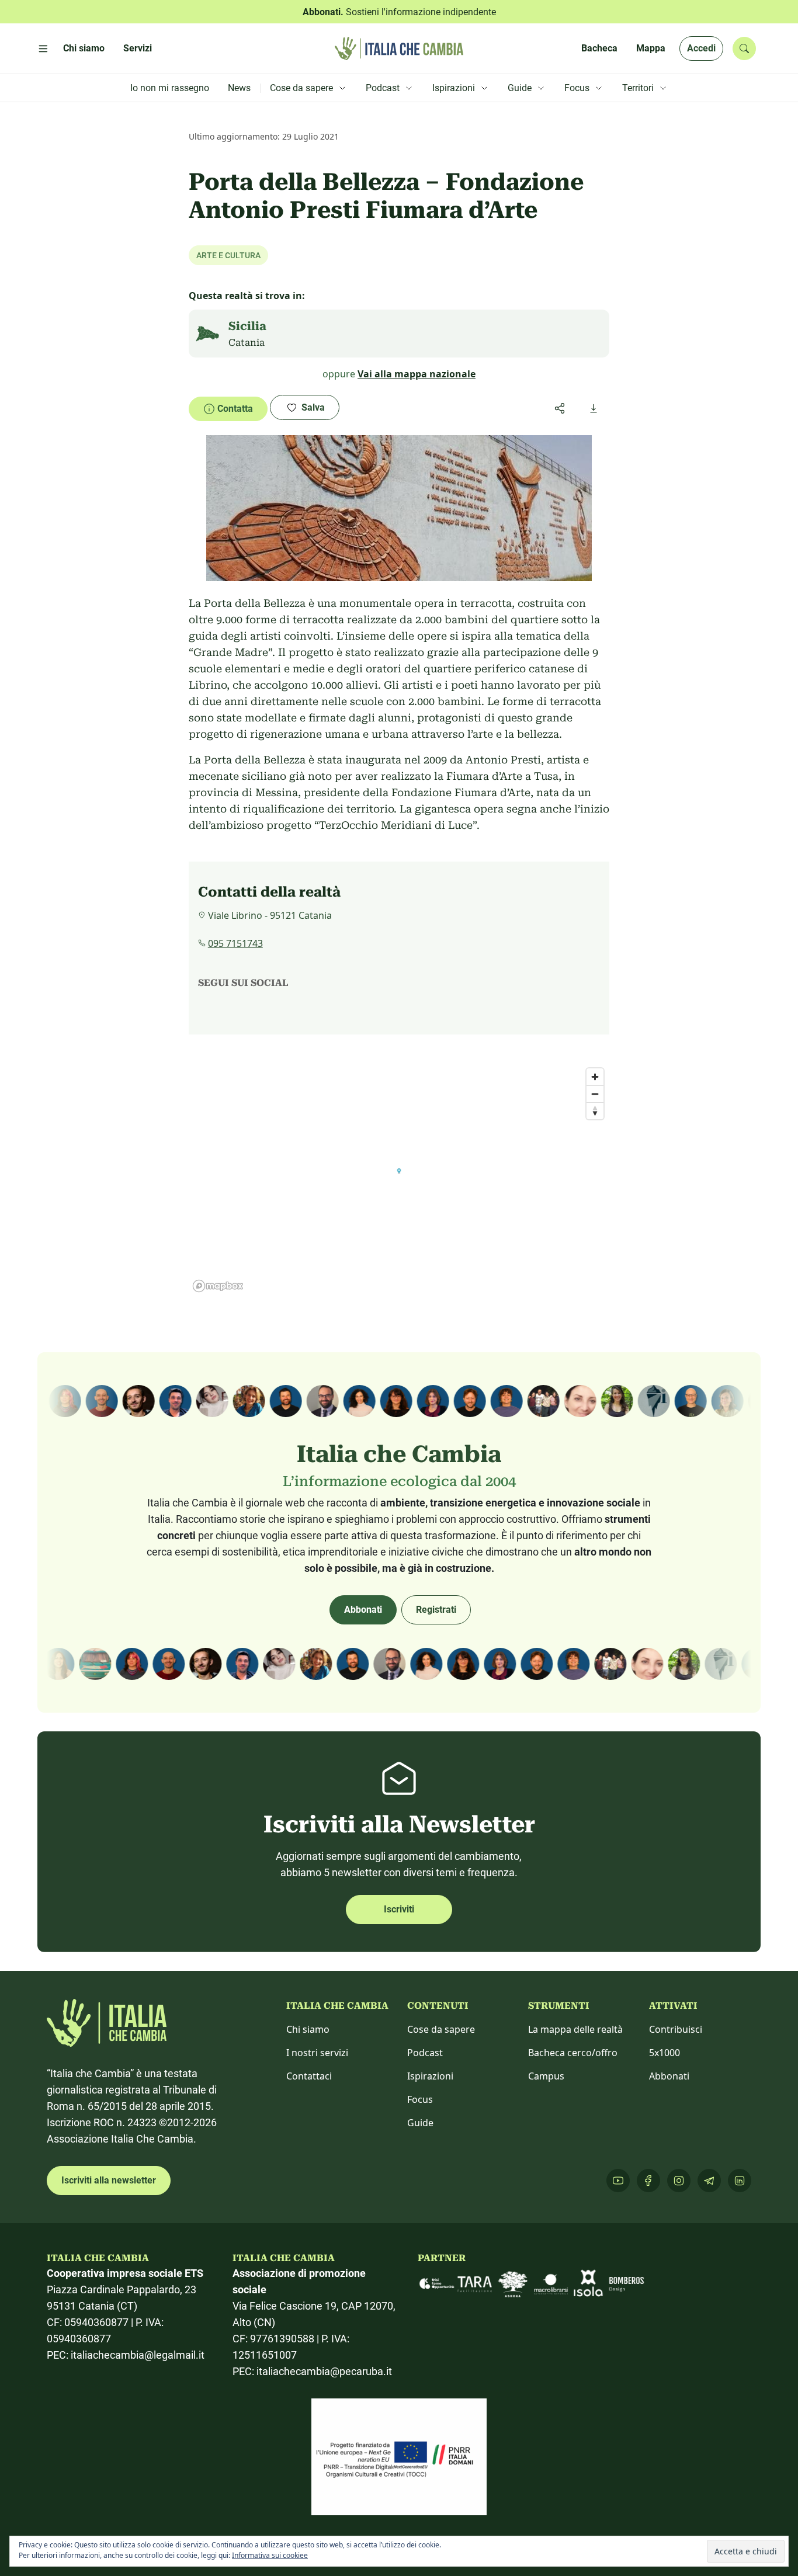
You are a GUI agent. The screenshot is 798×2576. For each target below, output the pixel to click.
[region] (399, 1179)
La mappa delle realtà (575, 2029)
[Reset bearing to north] (595, 1111)
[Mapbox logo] (218, 1286)
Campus (546, 2076)
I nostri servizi (317, 2053)
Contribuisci (676, 2029)
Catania (247, 343)
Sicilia (247, 326)
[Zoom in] (595, 1077)
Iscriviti (399, 1909)
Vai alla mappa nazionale (417, 374)
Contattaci (309, 2076)
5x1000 (665, 2053)
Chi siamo (308, 2029)
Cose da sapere (441, 2029)
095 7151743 (235, 943)
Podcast (425, 2053)
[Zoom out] (595, 1094)
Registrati (436, 1610)
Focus (420, 2099)
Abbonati (363, 1610)
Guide (420, 2123)
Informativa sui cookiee (270, 2555)
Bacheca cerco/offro (573, 2053)
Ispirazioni (430, 2076)
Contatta (235, 409)
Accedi (701, 48)
